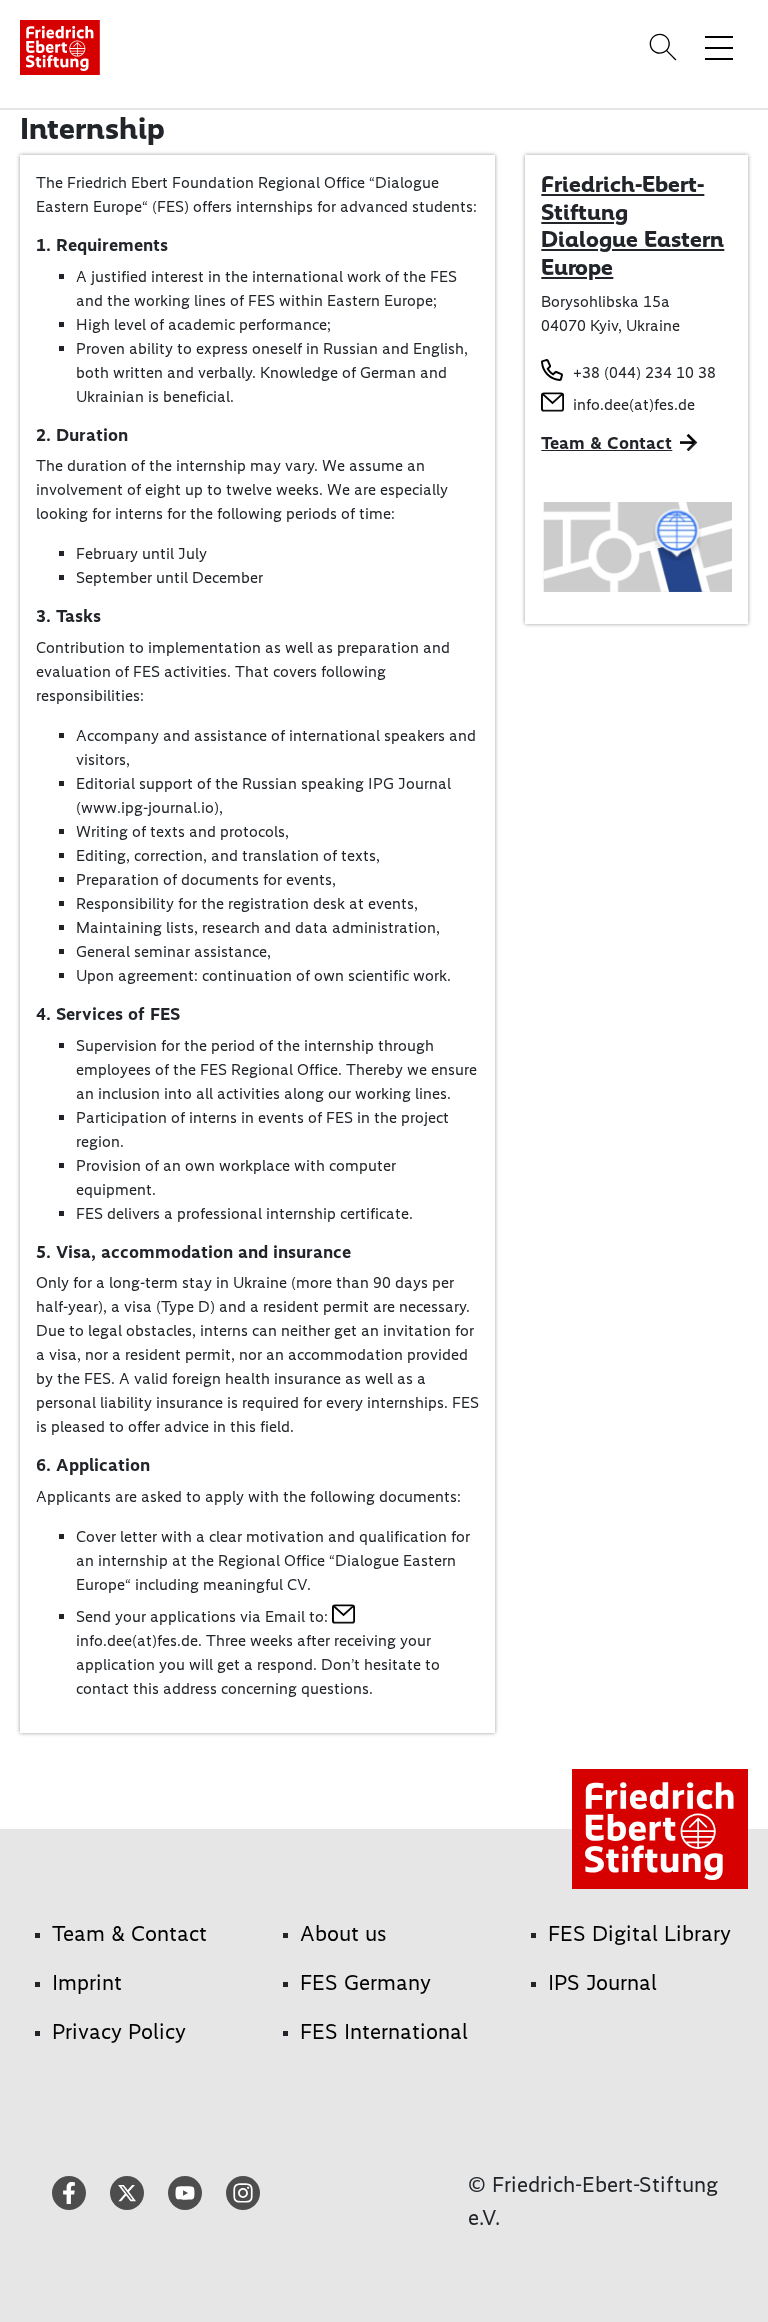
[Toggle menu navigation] (719, 47)
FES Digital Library (639, 1933)
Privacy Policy (119, 2031)
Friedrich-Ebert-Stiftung (622, 198)
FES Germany (365, 1982)
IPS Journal (602, 1982)
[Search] (666, 47)
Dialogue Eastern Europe (632, 253)
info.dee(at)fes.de (634, 404)
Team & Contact (606, 443)
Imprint (87, 1982)
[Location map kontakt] (636, 545)
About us (343, 1933)
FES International (384, 2031)
